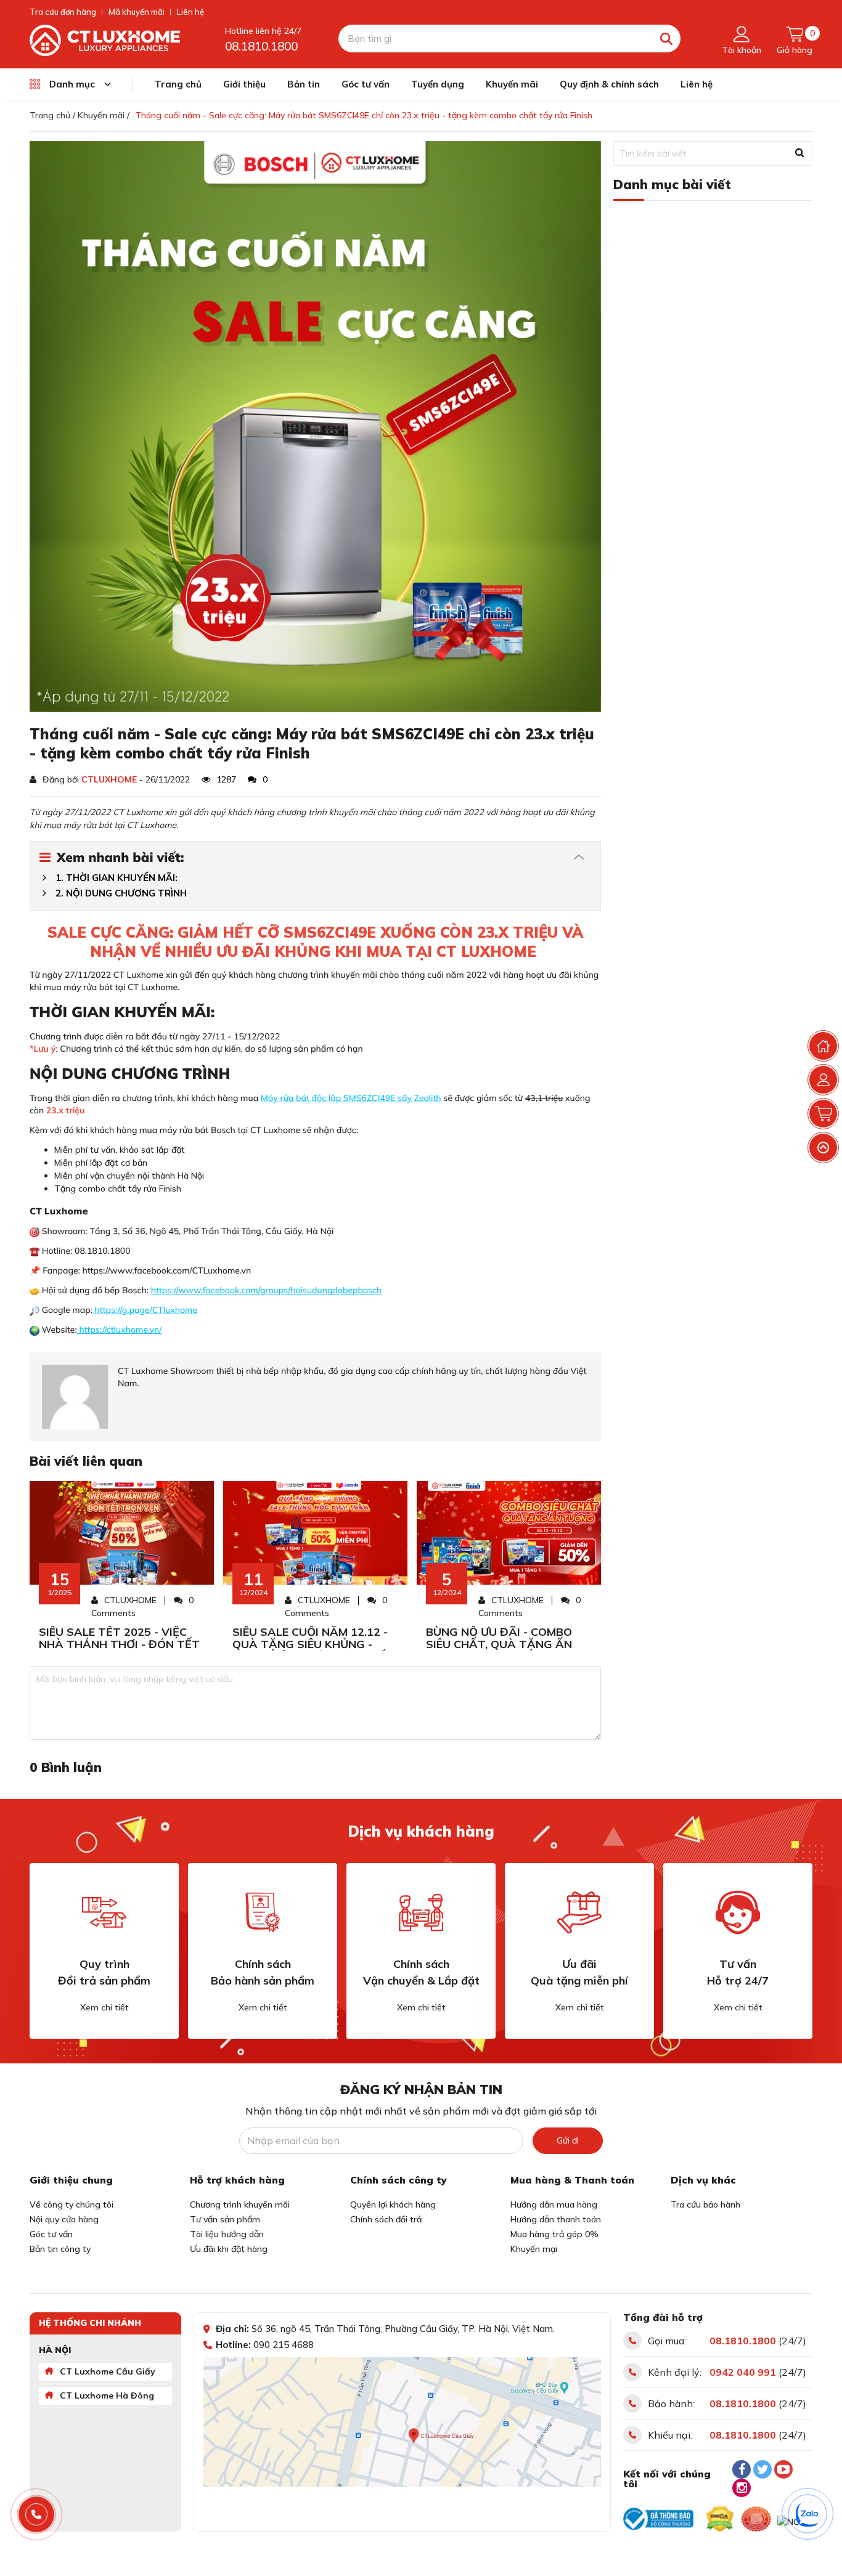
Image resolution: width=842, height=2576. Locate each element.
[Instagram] (742, 2488)
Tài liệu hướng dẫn (227, 2234)
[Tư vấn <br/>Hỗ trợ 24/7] (738, 1912)
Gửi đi (568, 2140)
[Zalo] (808, 2514)
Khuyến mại (534, 2249)
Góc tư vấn (366, 84)
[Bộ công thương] (658, 2519)
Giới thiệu (244, 84)
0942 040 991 (743, 2372)
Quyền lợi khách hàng (393, 2204)
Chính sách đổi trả (386, 2219)
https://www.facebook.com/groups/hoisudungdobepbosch (267, 1290)
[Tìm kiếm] (667, 39)
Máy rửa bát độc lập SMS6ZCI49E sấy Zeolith (351, 1098)
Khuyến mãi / (104, 115)
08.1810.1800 (261, 46)
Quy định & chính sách (609, 84)
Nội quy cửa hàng (64, 2219)
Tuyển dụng (438, 84)
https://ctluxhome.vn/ (120, 1330)
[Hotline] (37, 2515)
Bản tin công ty (60, 2249)
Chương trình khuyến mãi (240, 2204)
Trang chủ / (52, 115)
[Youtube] (783, 2469)
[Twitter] (762, 2469)
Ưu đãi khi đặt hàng (229, 2249)
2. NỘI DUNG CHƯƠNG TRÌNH (121, 893)
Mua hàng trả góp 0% (554, 2234)
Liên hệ (190, 12)
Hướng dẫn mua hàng (554, 2204)
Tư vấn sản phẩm (225, 2219)
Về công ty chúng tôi (72, 2204)
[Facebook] (742, 2469)
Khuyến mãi (512, 84)
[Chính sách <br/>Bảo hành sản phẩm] (263, 1912)
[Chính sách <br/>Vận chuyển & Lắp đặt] (421, 1912)
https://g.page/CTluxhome (145, 1310)
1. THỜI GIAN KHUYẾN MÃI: (116, 878)
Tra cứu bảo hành (705, 2204)
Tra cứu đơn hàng (63, 12)
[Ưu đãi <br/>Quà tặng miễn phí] (579, 1912)
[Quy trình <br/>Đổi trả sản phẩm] (104, 1912)
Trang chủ (178, 84)
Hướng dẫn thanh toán (556, 2219)
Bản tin (304, 84)
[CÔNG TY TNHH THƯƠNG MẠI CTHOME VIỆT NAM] (105, 39)
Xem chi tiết (104, 2007)
